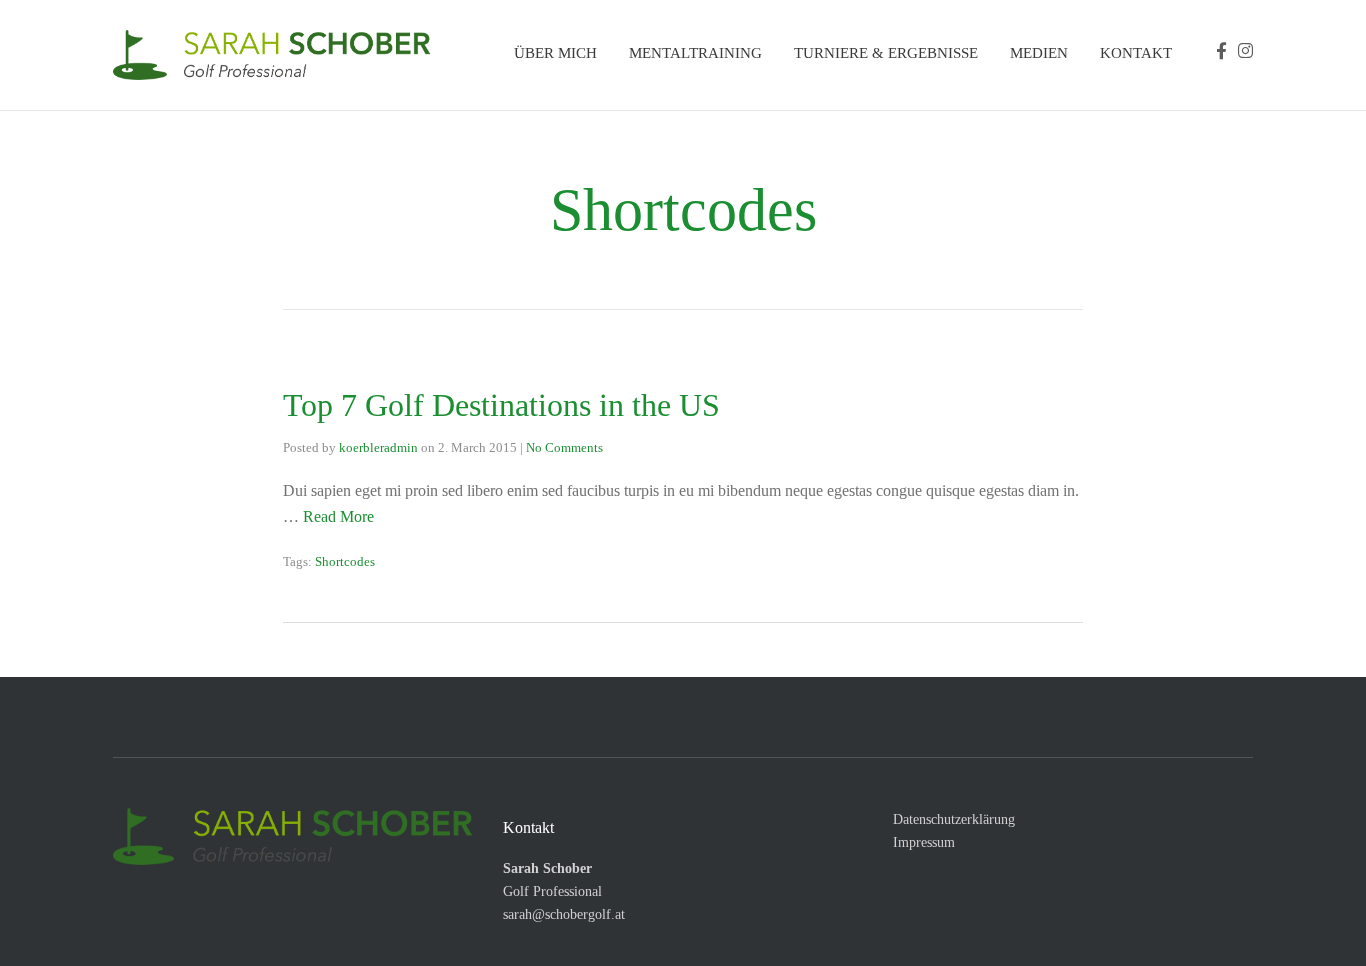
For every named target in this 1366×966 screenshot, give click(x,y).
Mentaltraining (695, 53)
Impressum (924, 842)
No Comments (564, 447)
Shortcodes (345, 561)
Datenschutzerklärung (954, 819)
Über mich (555, 53)
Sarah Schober (547, 868)
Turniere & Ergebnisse (886, 53)
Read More (338, 516)
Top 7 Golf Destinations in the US (501, 405)
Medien (1039, 53)
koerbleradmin (378, 447)
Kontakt (1136, 53)
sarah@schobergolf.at (564, 914)
